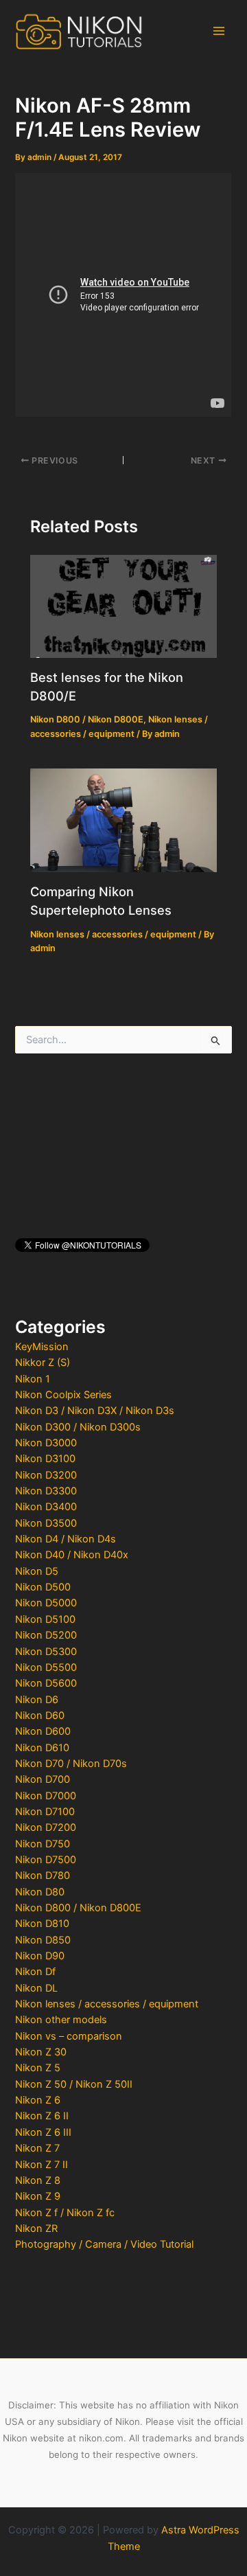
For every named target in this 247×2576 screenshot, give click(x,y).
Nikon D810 (42, 1924)
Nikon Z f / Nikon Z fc (65, 2213)
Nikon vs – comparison (69, 2036)
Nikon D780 (43, 1876)
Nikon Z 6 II (42, 2116)
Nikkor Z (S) (43, 1363)
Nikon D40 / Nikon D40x (72, 1555)
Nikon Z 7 (37, 2148)
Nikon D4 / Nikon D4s (66, 1539)
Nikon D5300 (46, 1652)
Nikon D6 (37, 1700)
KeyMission (42, 1347)
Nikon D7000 (46, 1796)
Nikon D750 (43, 1844)
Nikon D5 (37, 1571)
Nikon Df (35, 1972)
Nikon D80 (40, 1892)
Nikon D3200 (46, 1475)
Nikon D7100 (45, 1812)
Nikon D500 (43, 1587)
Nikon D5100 (45, 1619)
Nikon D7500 (46, 1860)
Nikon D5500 (46, 1667)
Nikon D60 (40, 1716)
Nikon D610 (42, 1748)
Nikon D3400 (46, 1507)
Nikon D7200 (46, 1827)
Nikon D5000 (46, 1603)
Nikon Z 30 (41, 2052)
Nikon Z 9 (38, 2196)
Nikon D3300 (46, 1491)
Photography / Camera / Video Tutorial (104, 2244)
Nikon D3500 (46, 1523)
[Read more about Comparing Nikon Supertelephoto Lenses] (123, 820)
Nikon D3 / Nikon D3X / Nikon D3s (95, 1411)
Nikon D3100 (45, 1459)
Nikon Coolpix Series (63, 1395)
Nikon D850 (43, 1940)
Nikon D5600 (46, 1683)
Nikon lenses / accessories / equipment (107, 2004)
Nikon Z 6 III (43, 2132)
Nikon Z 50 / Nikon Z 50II (74, 2084)
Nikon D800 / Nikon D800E (78, 1908)
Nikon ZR (36, 2229)
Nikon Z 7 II (42, 2165)
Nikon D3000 (46, 1443)
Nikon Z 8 (38, 2180)
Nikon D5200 (46, 1635)
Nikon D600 (43, 1731)
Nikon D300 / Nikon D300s (78, 1427)
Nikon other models (61, 2020)
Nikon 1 (33, 1379)
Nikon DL (36, 1988)
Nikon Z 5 (38, 2068)
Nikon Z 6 (38, 2100)
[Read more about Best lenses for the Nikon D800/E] (123, 606)
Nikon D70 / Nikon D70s (71, 1764)
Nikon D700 (43, 1779)
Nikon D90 (40, 1956)
